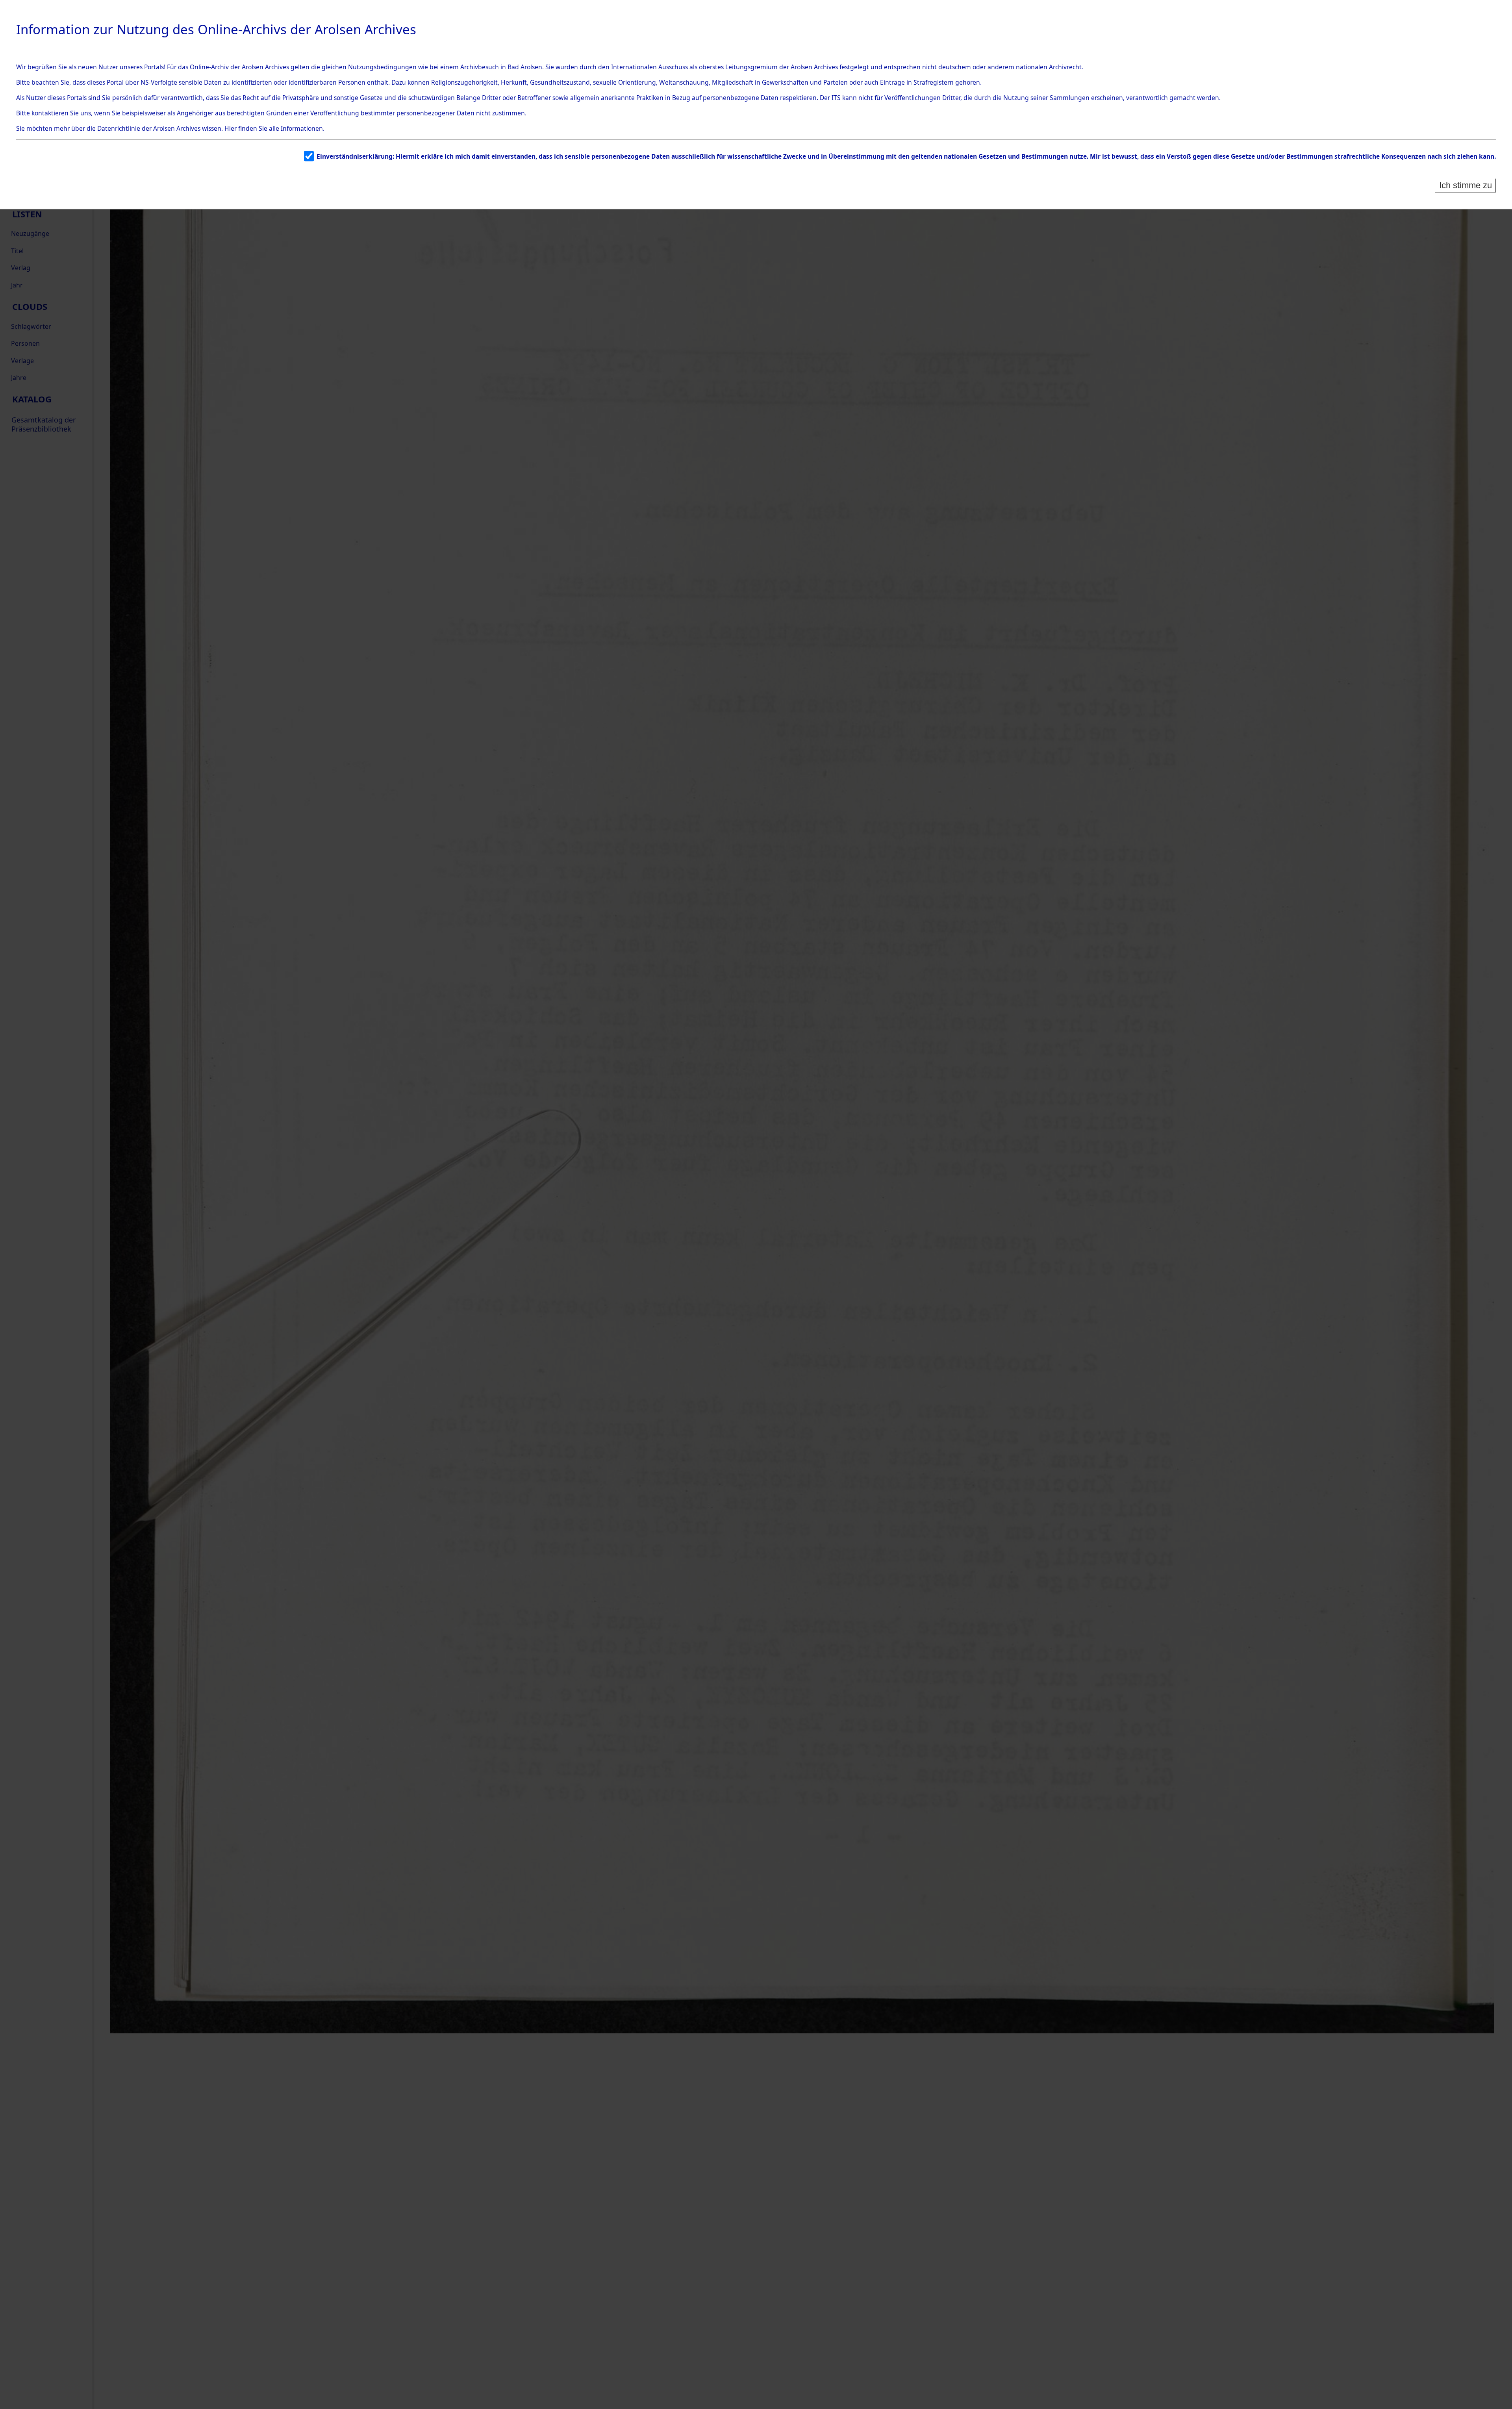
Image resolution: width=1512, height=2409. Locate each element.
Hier (231, 128)
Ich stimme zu (1466, 185)
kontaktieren (50, 113)
